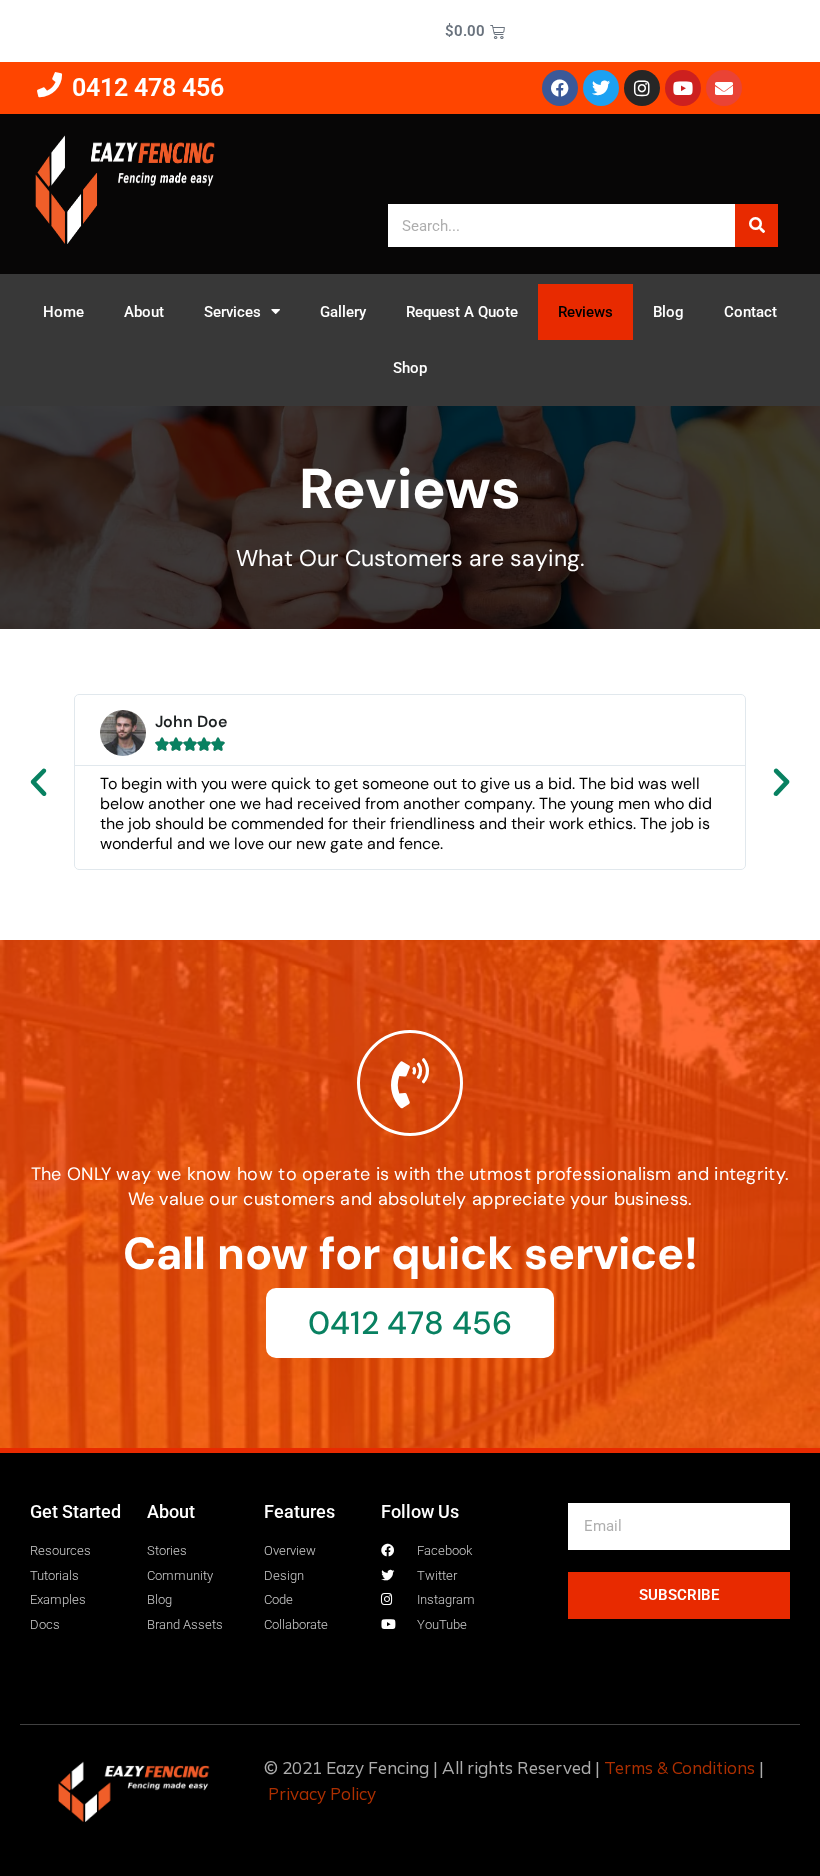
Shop (410, 368)
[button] (38, 781)
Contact (750, 312)
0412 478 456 (148, 87)
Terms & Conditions (679, 1767)
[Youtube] (683, 88)
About (144, 312)
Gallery (343, 312)
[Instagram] (642, 88)
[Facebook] (560, 88)
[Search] (756, 225)
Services (232, 312)
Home (63, 312)
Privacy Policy (322, 1793)
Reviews (585, 312)
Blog (668, 312)
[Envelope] (724, 88)
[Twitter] (601, 88)
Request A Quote (462, 312)
